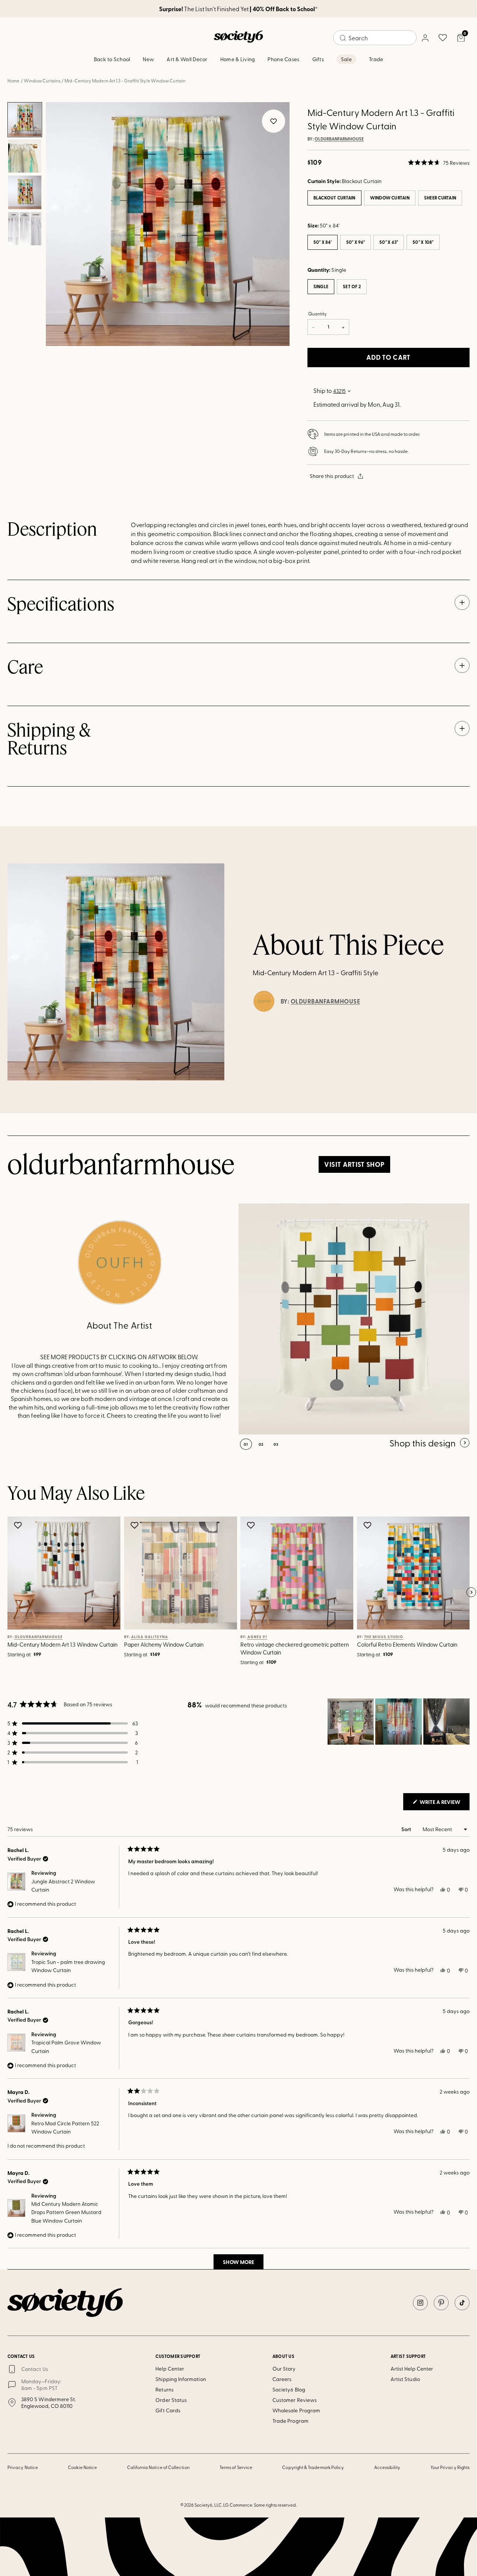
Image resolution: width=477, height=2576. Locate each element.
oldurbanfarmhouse (339, 139)
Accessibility (387, 2467)
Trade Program (290, 2421)
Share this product (332, 476)
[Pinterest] (441, 2303)
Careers (282, 2379)
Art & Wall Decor (187, 59)
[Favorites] (443, 38)
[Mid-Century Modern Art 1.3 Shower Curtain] (354, 1319)
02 (261, 1444)
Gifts (318, 59)
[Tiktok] (462, 2303)
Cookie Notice (82, 2467)
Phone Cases (283, 59)
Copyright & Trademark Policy (313, 2467)
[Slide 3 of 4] (25, 192)
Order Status (171, 2400)
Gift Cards (168, 2410)
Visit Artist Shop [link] (354, 1164)
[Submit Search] (343, 38)
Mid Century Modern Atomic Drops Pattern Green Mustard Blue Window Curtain (66, 2212)
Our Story (284, 2369)
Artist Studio (405, 2379)
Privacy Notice (23, 2467)
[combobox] (375, 38)
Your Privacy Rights (450, 2467)
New (148, 59)
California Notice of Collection (158, 2467)
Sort (407, 1829)
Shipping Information (181, 2379)
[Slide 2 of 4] (25, 156)
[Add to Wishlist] (19, 1525)
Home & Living (238, 59)
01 (246, 1444)
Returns (165, 2389)
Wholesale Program (296, 2410)
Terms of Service (236, 2467)
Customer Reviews (295, 2400)
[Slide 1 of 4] (25, 120)
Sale (346, 59)
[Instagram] (420, 2303)
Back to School (112, 59)
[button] (439, 163)
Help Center (170, 2369)
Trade (376, 59)
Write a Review (444, 1804)
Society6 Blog (289, 2389)
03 (276, 1444)
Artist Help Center (412, 2369)
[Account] (425, 38)
